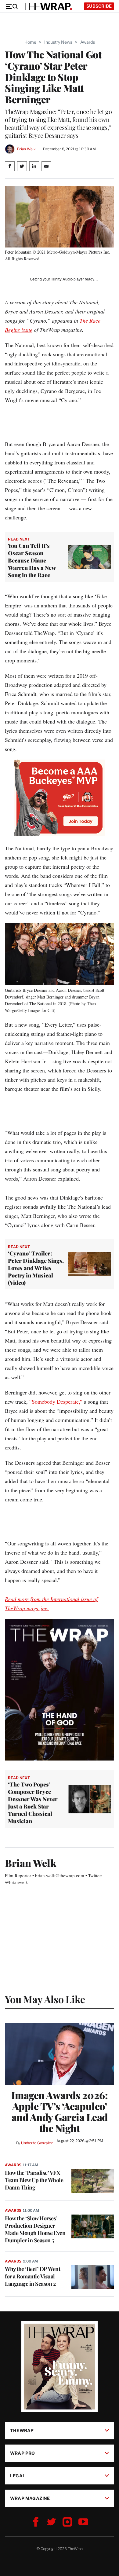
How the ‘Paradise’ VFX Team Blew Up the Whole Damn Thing (34, 2180)
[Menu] (12, 6)
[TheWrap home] (48, 6)
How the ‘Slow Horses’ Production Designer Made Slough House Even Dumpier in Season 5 (35, 2229)
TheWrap (22, 2430)
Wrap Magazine (30, 2498)
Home (30, 42)
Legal (18, 2476)
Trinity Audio (62, 279)
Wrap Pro (23, 2453)
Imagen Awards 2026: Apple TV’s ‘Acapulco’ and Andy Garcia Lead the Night (60, 2112)
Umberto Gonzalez (37, 2143)
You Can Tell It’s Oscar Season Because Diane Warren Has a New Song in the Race (32, 560)
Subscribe (99, 6)
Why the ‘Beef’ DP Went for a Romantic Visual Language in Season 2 (32, 2276)
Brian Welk (26, 149)
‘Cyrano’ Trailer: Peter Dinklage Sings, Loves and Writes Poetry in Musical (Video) (36, 1268)
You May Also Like (45, 1999)
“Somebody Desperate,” (56, 1402)
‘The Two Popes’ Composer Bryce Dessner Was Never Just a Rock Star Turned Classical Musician (33, 1803)
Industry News (58, 42)
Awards (88, 42)
